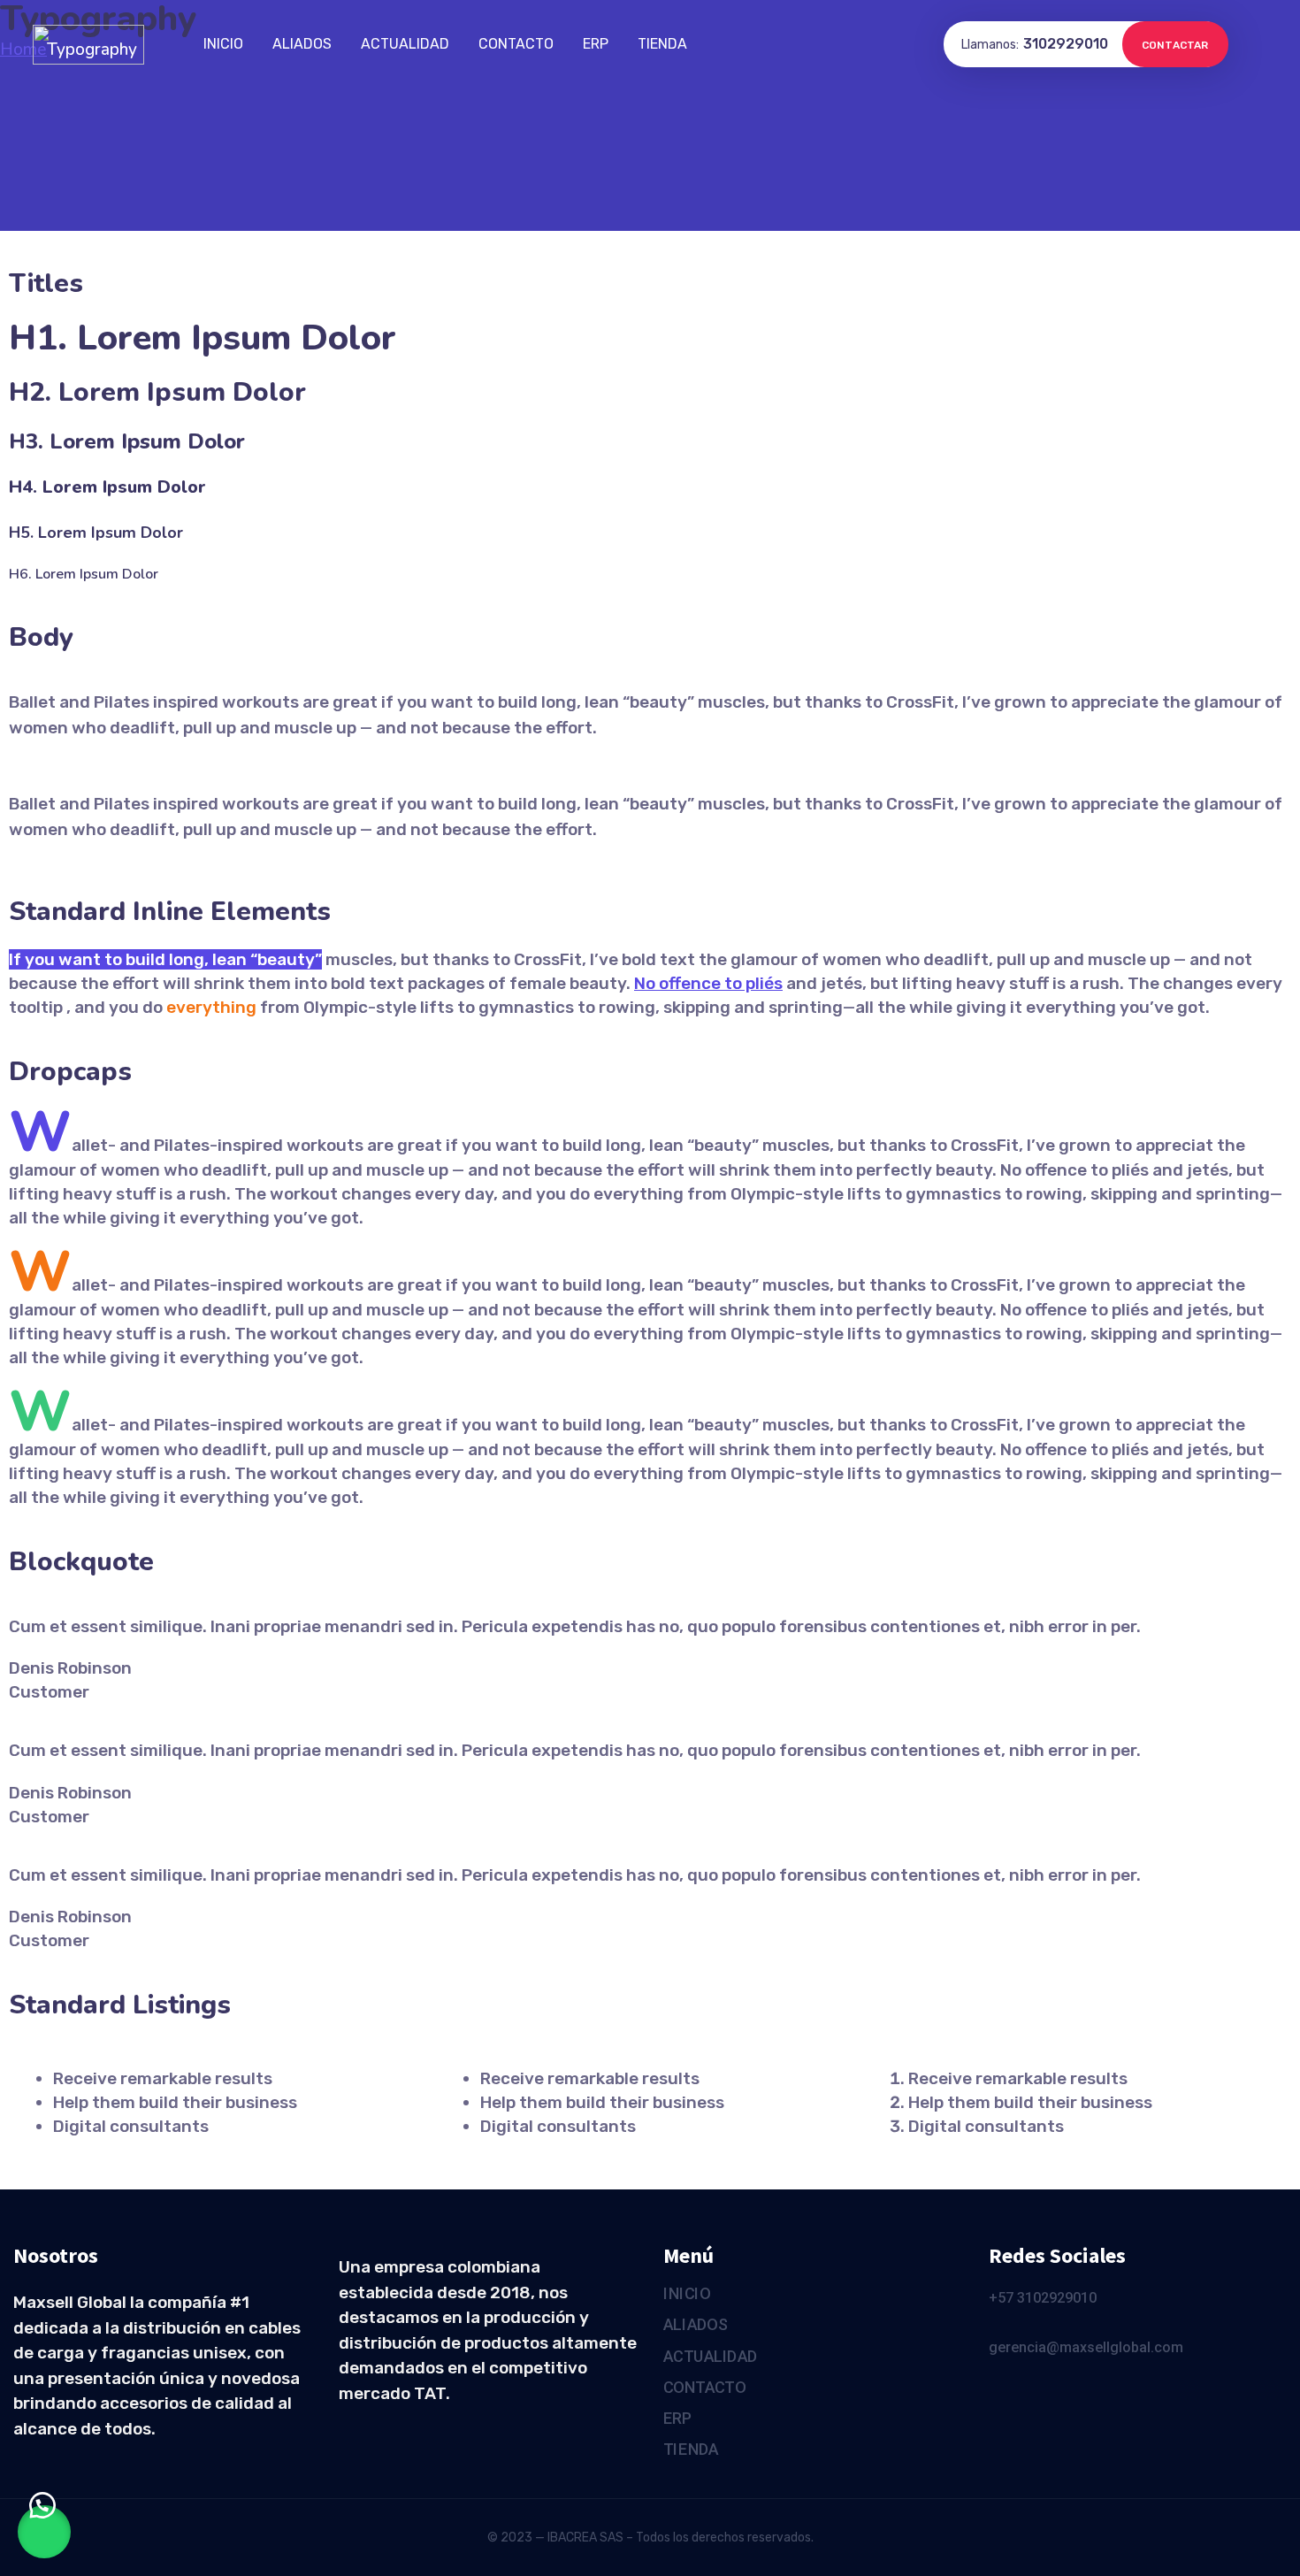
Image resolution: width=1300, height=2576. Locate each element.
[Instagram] (1064, 2391)
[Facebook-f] (997, 2391)
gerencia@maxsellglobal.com (1086, 2347)
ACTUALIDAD (405, 44)
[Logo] (88, 45)
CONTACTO (516, 44)
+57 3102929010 (1043, 2298)
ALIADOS (302, 44)
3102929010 (1066, 44)
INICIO (223, 44)
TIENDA (662, 44)
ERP (596, 44)
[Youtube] (1030, 2391)
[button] (44, 2532)
